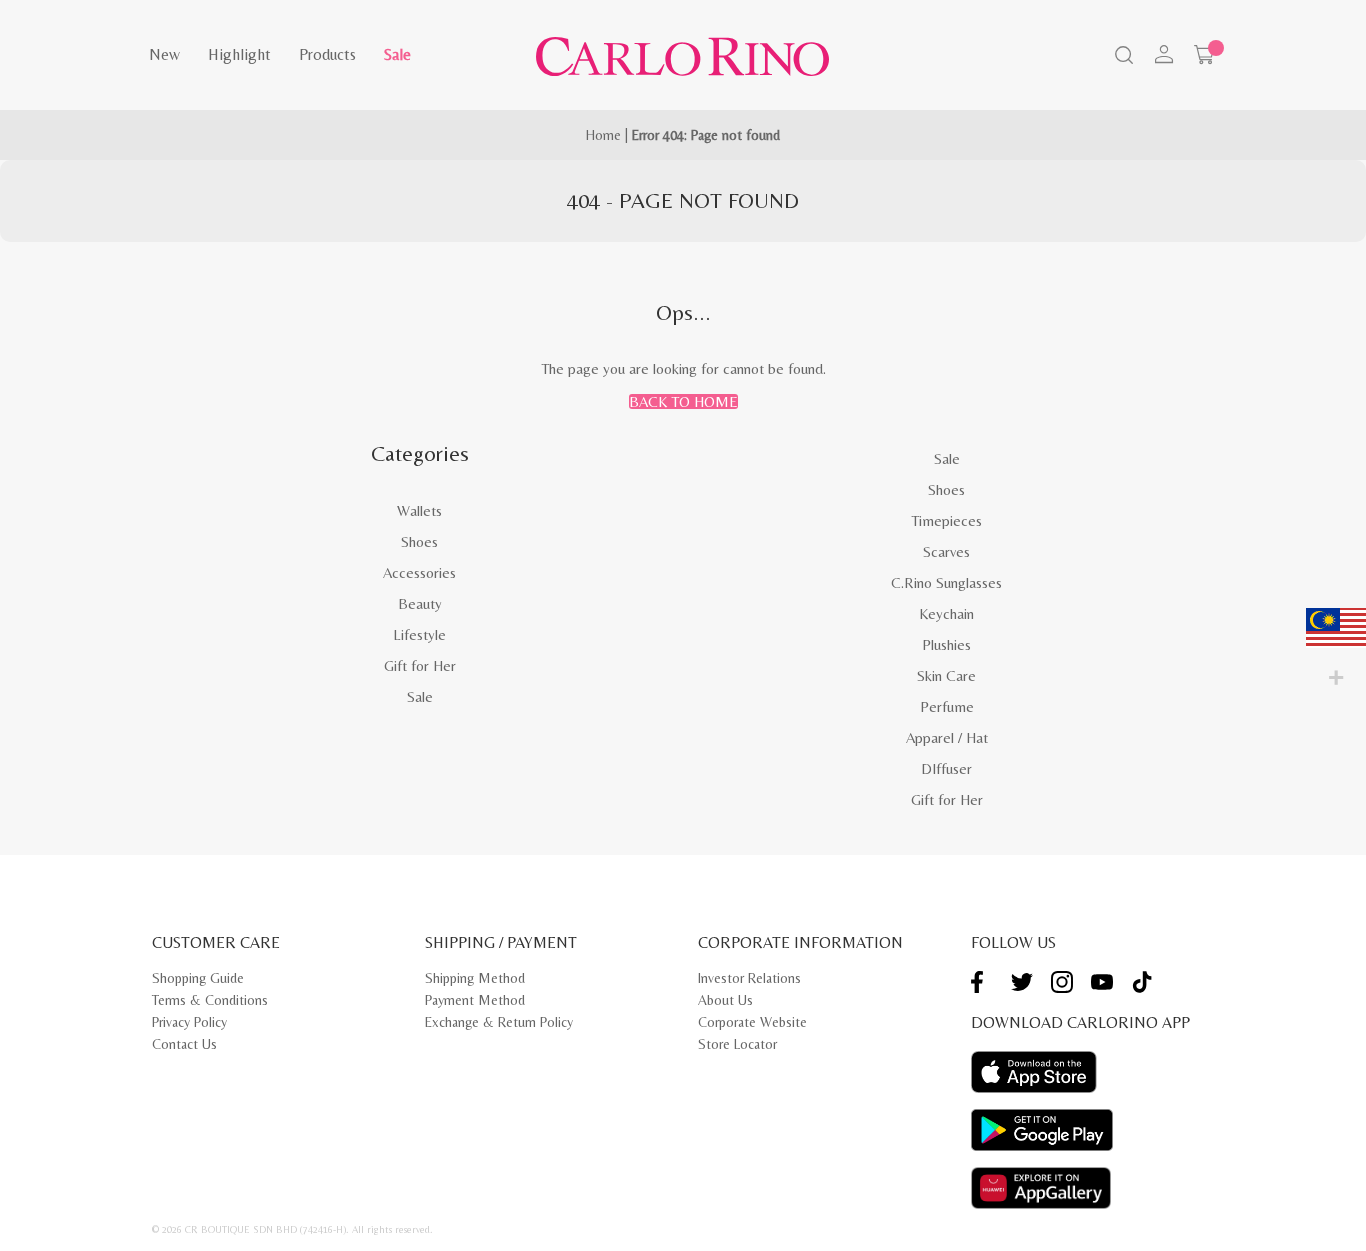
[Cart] (1204, 55)
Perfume (947, 706)
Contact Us (184, 1044)
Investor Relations (749, 978)
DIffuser (946, 768)
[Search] (1122, 57)
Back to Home (683, 401)
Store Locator (737, 1044)
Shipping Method (475, 978)
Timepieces (946, 520)
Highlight (239, 54)
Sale (397, 54)
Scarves (946, 551)
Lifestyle (419, 634)
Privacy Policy (189, 1022)
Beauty (420, 603)
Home (603, 135)
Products (327, 54)
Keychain (946, 613)
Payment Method (475, 1000)
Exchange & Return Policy (499, 1022)
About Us (725, 1000)
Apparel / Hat (947, 737)
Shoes (419, 541)
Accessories (419, 572)
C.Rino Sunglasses (946, 582)
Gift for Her (420, 665)
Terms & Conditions (210, 1000)
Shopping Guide (198, 978)
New (164, 54)
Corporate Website (752, 1022)
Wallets (419, 510)
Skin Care (946, 675)
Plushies (946, 644)
